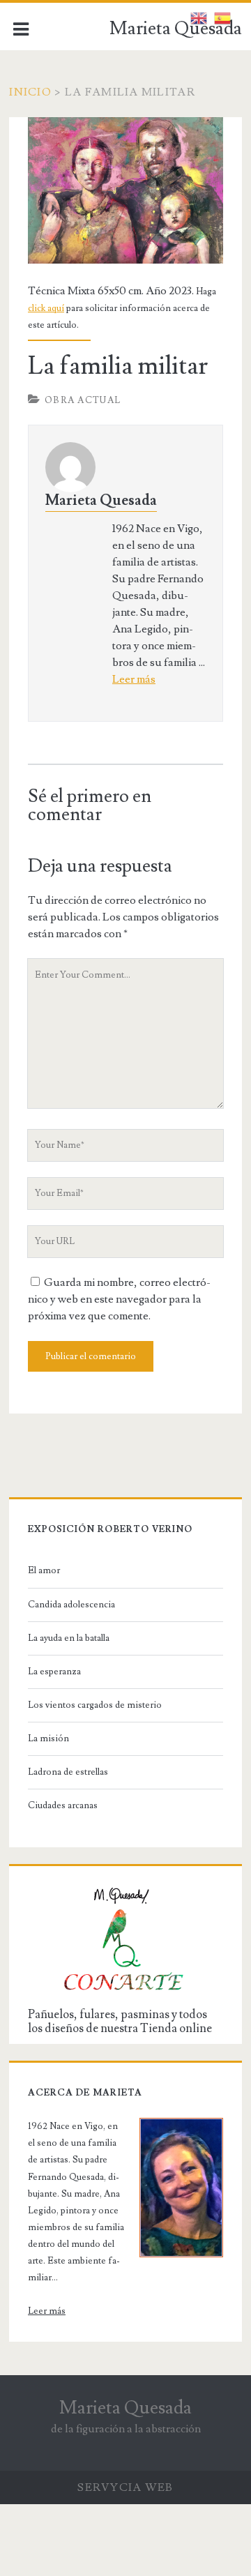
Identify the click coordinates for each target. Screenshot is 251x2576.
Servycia (109, 2487)
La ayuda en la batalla (69, 1638)
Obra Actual (83, 400)
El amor (44, 1570)
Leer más (134, 679)
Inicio (30, 92)
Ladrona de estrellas (68, 1772)
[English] (199, 15)
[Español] (222, 15)
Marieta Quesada (176, 29)
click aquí (46, 308)
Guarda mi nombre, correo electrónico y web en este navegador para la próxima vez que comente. (119, 1299)
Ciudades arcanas (63, 1805)
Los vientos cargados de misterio (95, 1705)
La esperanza (54, 1672)
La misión (48, 1738)
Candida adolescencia (71, 1605)
